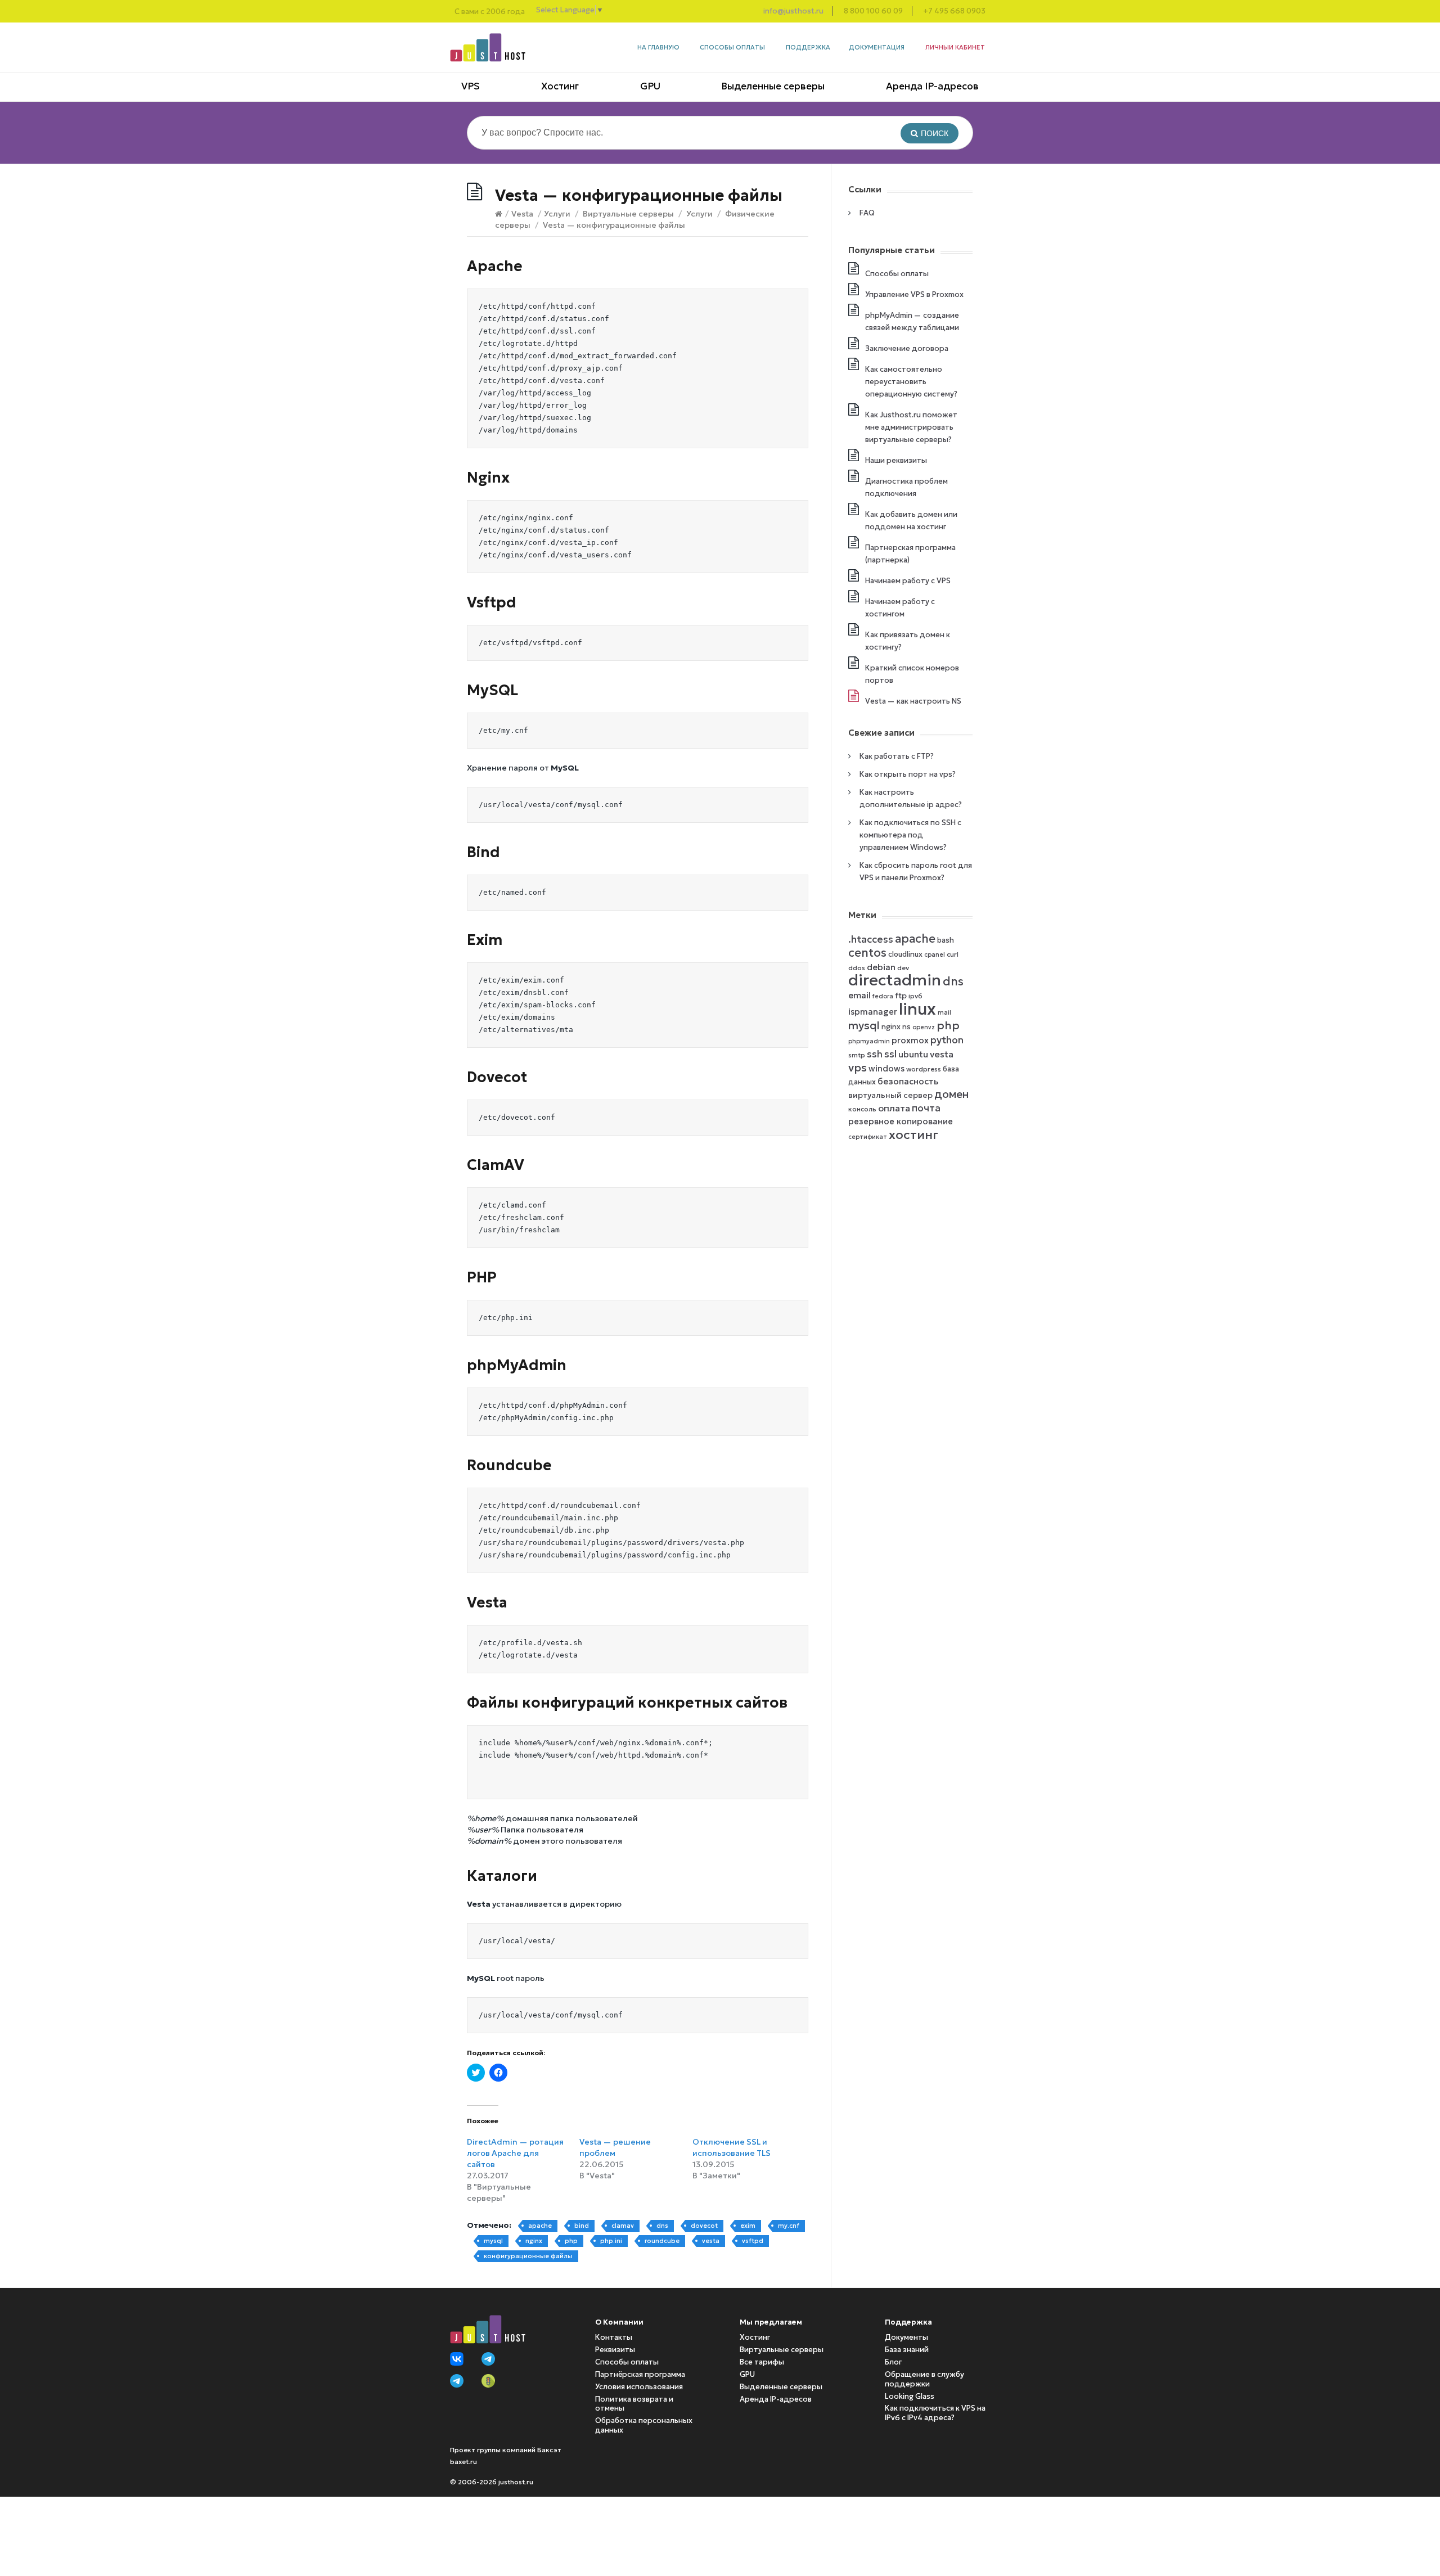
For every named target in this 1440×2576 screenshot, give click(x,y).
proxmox (910, 1041)
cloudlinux (905, 954)
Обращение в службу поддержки (924, 2379)
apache (540, 2226)
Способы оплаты (732, 47)
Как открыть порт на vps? (908, 774)
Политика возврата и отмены (634, 2404)
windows (886, 1069)
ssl (890, 1054)
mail (944, 1013)
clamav (623, 2226)
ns (906, 1027)
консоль (862, 1109)
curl (953, 954)
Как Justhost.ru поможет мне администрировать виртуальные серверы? (911, 427)
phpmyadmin (869, 1041)
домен (951, 1094)
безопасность (908, 1081)
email (859, 995)
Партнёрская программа (640, 2374)
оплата (894, 1108)
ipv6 (915, 996)
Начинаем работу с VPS (908, 581)
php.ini (611, 2241)
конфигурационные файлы (528, 2256)
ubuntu (913, 1054)
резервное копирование (901, 1122)
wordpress (924, 1069)
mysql (493, 2241)
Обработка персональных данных (644, 2425)
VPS (471, 86)
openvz (924, 1027)
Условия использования (639, 2387)
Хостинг (560, 86)
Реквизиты (615, 2350)
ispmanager (873, 1012)
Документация (877, 47)
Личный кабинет (955, 47)
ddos (857, 968)
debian (881, 967)
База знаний (907, 2350)
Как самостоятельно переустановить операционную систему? (911, 382)
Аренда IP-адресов (932, 86)
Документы (906, 2337)
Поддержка (808, 47)
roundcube (662, 2241)
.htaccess (871, 939)
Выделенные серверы (773, 86)
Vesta (522, 214)
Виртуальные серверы (628, 214)
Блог (893, 2362)
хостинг (913, 1134)
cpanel (935, 955)
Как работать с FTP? (897, 756)
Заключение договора (907, 348)
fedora (883, 996)
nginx (534, 2241)
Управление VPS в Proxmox (914, 294)
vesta (711, 2241)
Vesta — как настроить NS (913, 701)
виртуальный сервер (890, 1095)
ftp (901, 996)
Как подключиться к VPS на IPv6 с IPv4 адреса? (935, 2413)
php (571, 2241)
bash (946, 940)
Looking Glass (910, 2396)
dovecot (704, 2226)
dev (903, 968)
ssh (875, 1054)
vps (858, 1068)
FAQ (867, 213)
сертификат (868, 1137)
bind (582, 2226)
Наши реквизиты (896, 460)
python (947, 1040)
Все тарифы (762, 2362)
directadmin (895, 980)
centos (867, 953)
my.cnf (789, 2226)
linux (917, 1009)
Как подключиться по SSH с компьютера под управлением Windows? (910, 835)
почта (926, 1108)
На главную (658, 47)
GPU (650, 86)
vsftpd (753, 2241)
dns (662, 2226)
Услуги (557, 214)
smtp (857, 1055)
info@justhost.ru (793, 11)
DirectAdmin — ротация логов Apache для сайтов (515, 2153)
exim (748, 2226)
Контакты (614, 2337)
